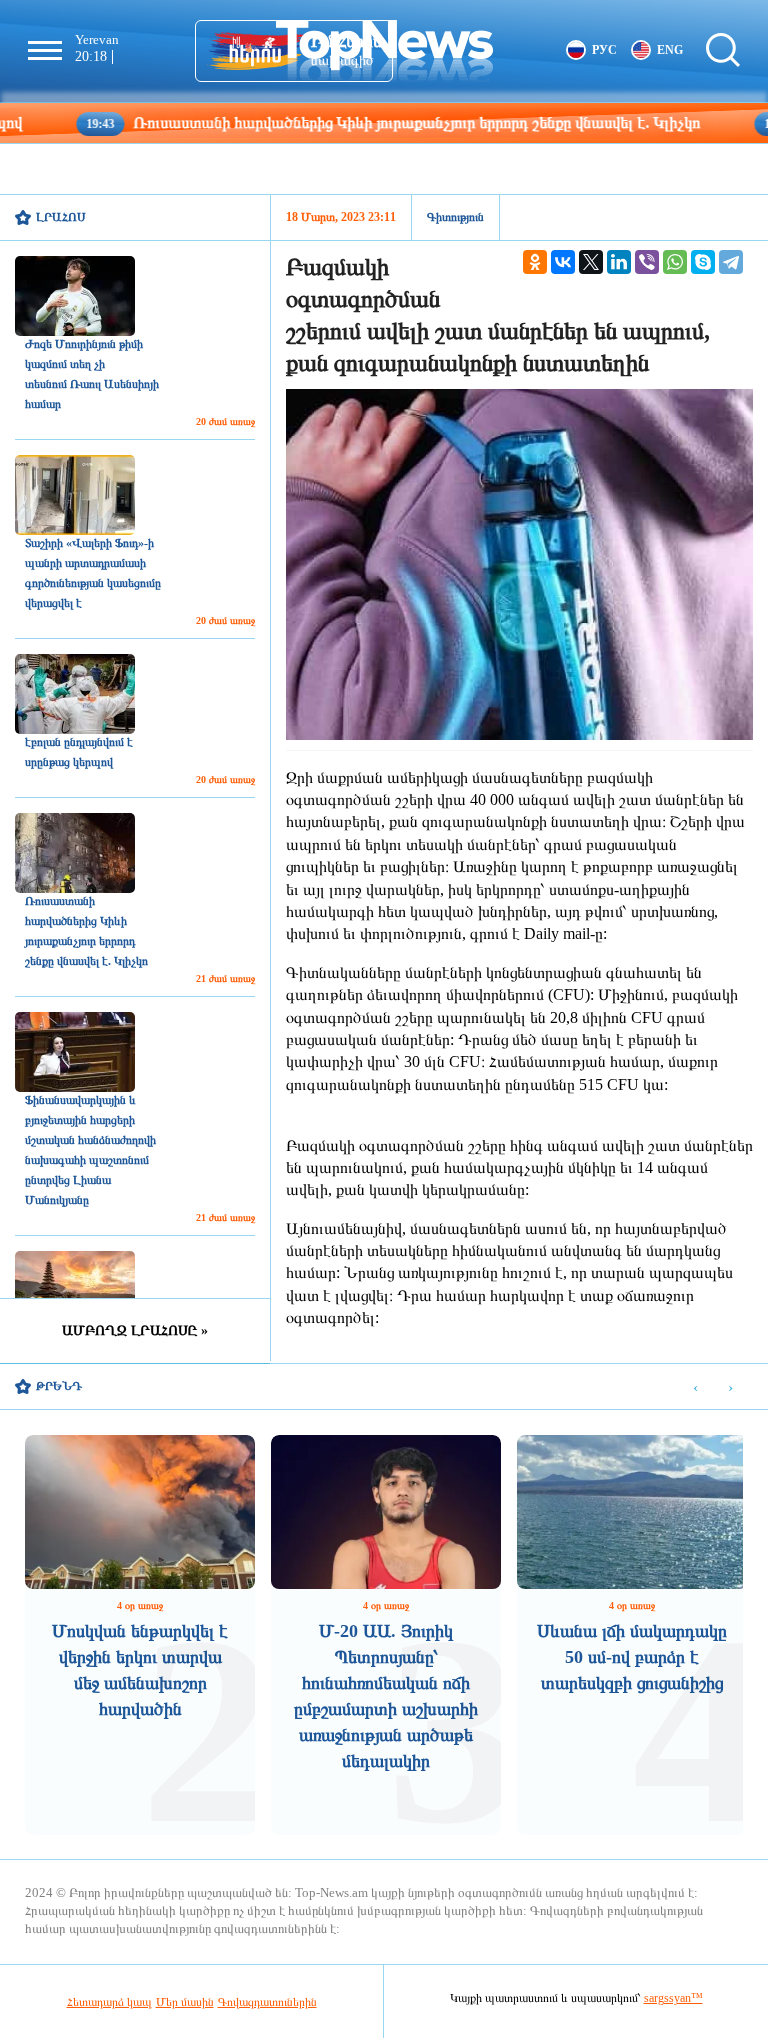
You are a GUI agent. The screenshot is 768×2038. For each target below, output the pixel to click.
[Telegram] (731, 262)
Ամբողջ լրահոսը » (135, 1330)
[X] (591, 262)
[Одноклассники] (535, 262)
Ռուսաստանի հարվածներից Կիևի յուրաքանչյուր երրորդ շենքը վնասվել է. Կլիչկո (342, 122)
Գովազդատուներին (267, 2002)
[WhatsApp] (675, 262)
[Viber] (647, 262)
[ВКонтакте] (563, 262)
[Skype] (703, 262)
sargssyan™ (673, 1998)
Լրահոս (61, 217)
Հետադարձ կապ (109, 2002)
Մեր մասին (185, 2002)
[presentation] (695, 1387)
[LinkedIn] (619, 262)
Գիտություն (455, 217)
